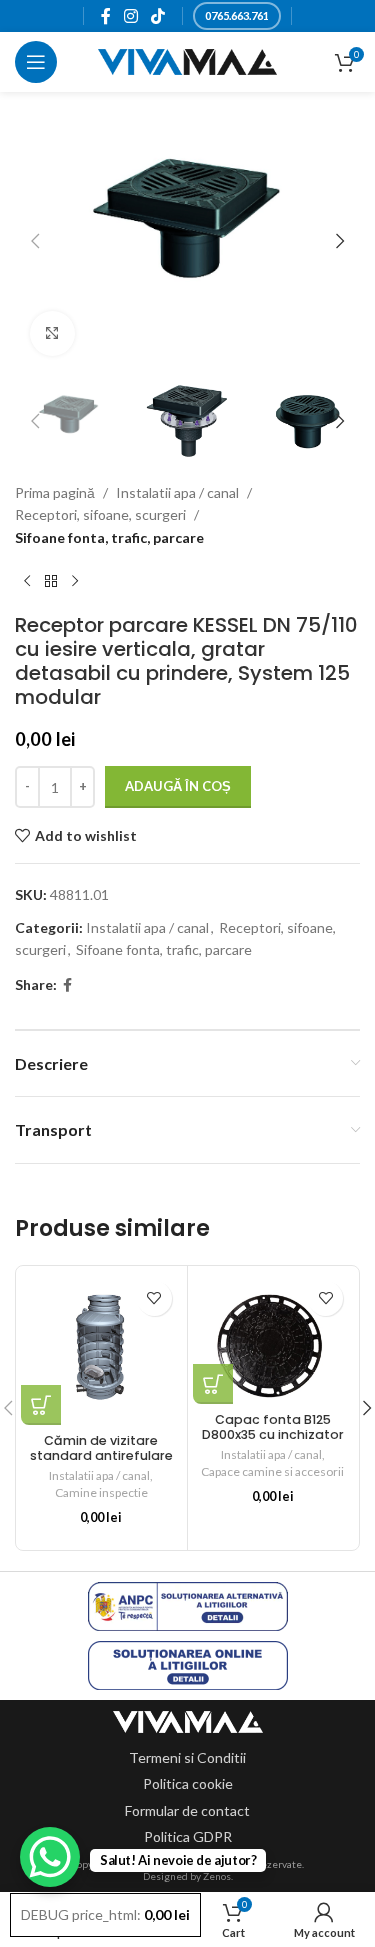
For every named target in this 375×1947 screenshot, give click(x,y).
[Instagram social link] (130, 16)
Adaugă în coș (178, 786)
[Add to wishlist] (154, 1298)
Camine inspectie (101, 1492)
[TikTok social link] (158, 16)
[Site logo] (187, 60)
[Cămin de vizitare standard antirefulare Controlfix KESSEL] (101, 1348)
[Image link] (188, 1720)
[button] (35, 241)
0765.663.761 (237, 15)
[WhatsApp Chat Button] (50, 1857)
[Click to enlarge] (52, 333)
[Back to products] (51, 581)
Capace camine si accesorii (272, 1471)
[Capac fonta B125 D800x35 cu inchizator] (273, 1338)
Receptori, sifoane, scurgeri (100, 514)
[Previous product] (27, 581)
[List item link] (187, 1758)
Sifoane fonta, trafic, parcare (109, 537)
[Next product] (75, 581)
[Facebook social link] (105, 16)
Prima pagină (55, 492)
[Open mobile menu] (36, 62)
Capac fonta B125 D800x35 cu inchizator (273, 1427)
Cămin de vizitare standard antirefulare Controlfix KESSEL (101, 1455)
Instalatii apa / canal (177, 492)
